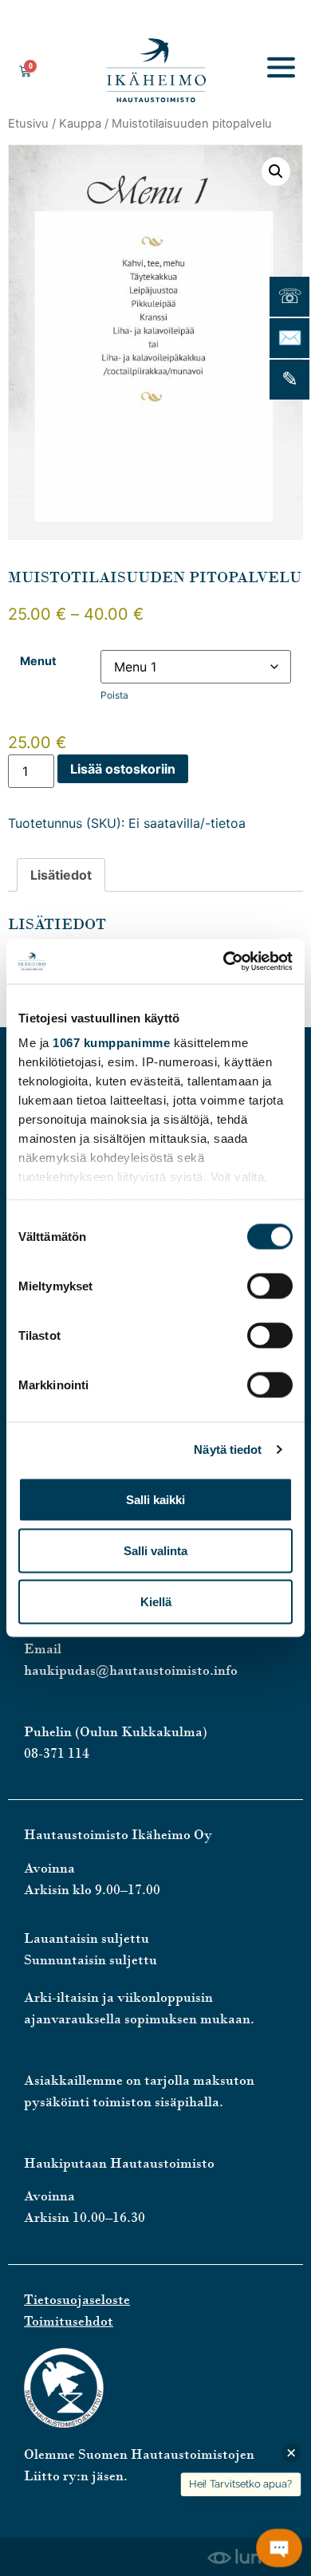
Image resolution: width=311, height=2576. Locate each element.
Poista (114, 695)
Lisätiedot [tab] (61, 875)
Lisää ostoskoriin (123, 769)
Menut (38, 661)
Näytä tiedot (228, 1449)
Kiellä (156, 1601)
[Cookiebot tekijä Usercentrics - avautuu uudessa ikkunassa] (224, 962)
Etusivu (28, 124)
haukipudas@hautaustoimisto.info (131, 1670)
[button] (276, 171)
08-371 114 (57, 1753)
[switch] (270, 1286)
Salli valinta (155, 1550)
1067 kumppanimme (111, 1043)
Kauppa (80, 124)
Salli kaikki (155, 1499)
